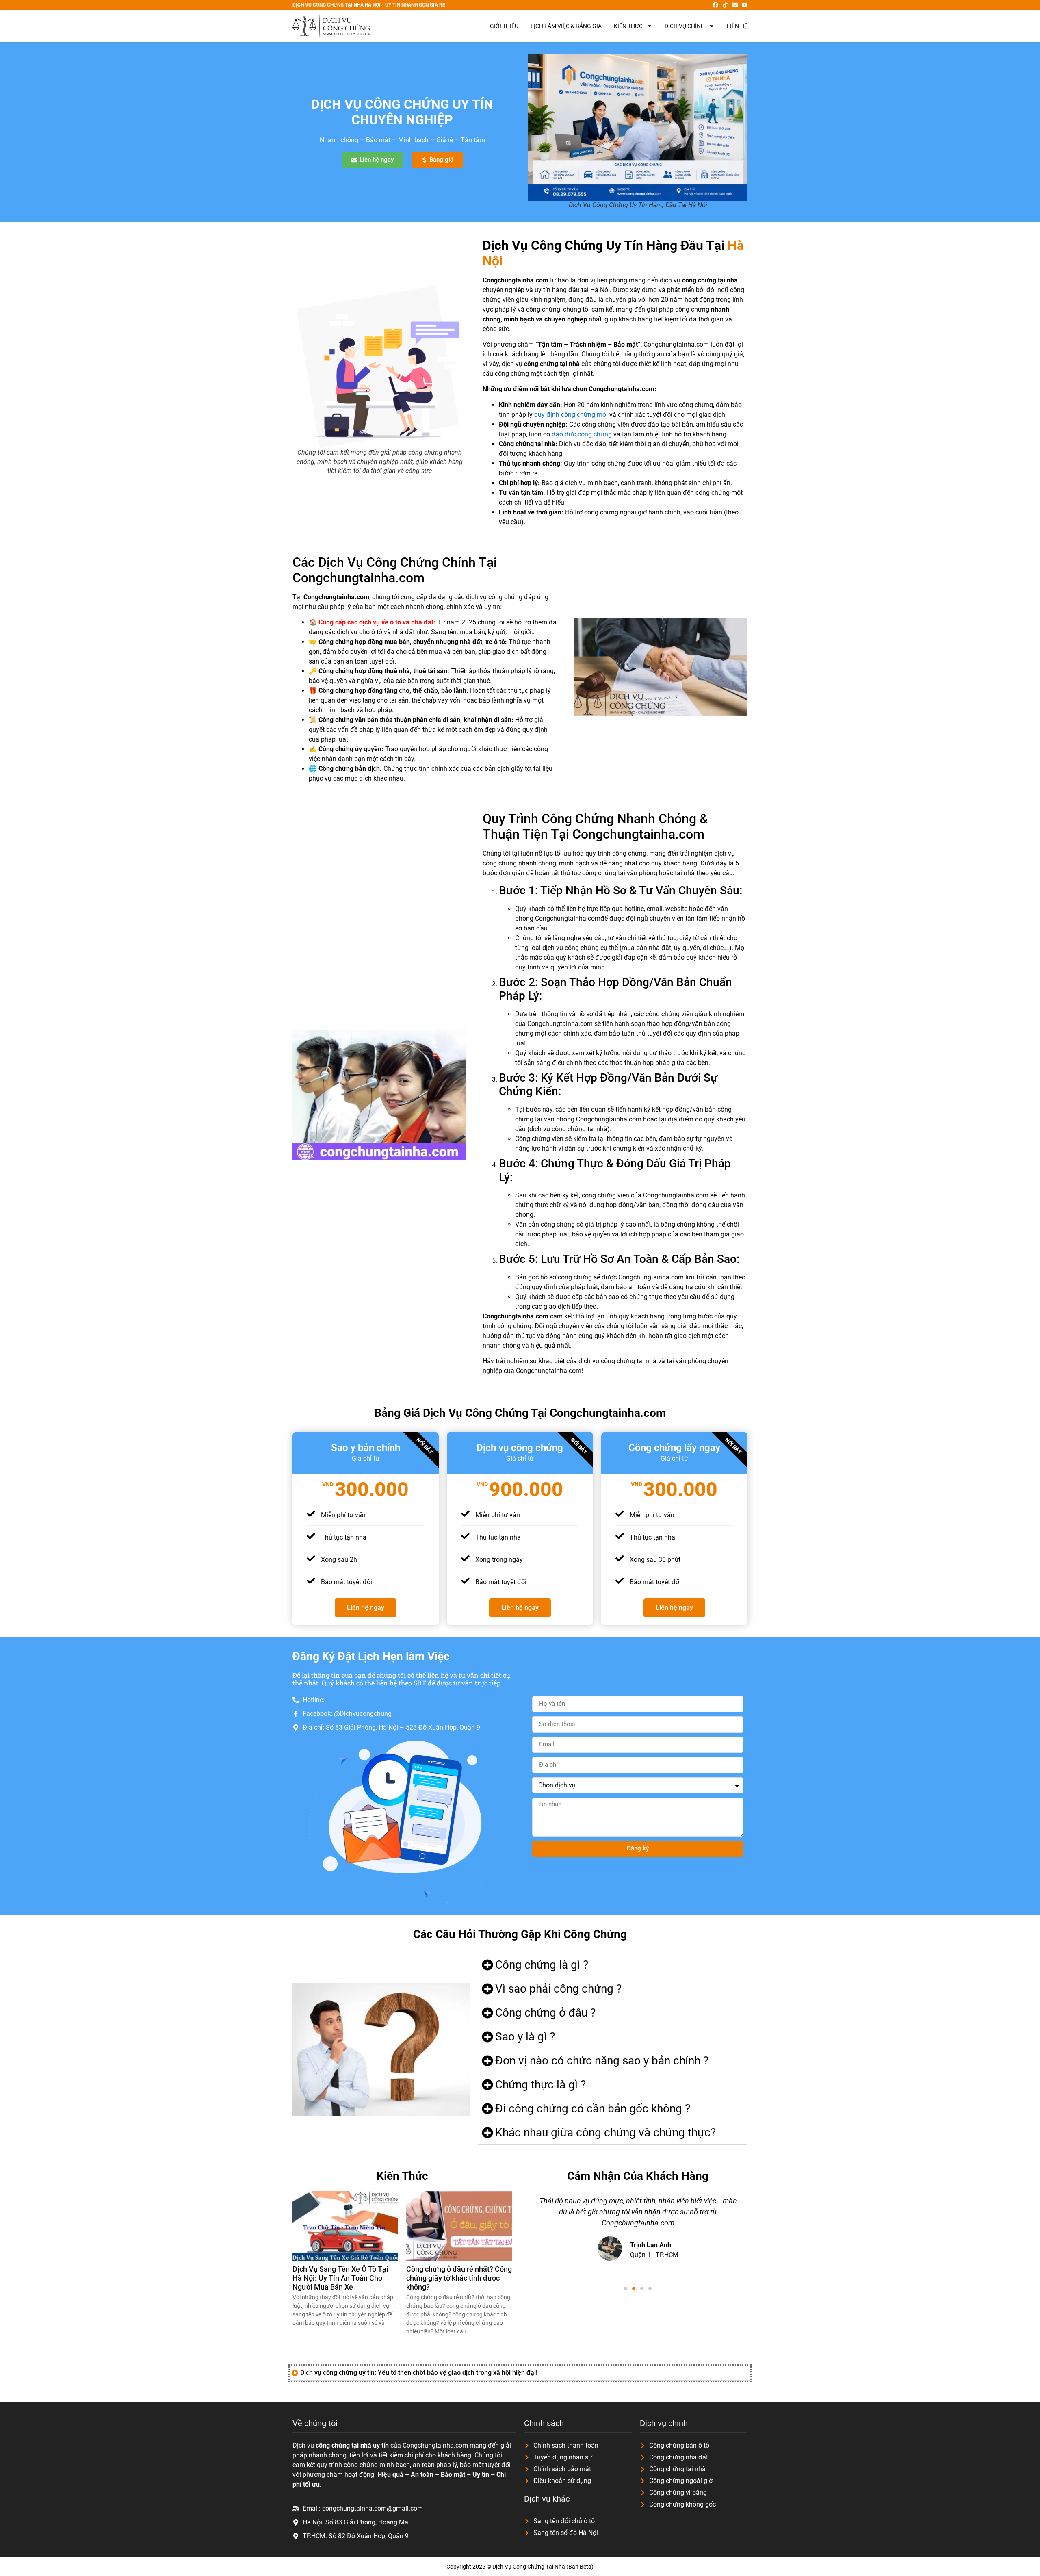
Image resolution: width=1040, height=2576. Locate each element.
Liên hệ (737, 26)
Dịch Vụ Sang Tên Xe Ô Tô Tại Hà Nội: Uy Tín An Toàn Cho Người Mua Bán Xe (340, 2278)
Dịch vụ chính (685, 26)
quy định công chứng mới (571, 415)
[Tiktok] (725, 5)
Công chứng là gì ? (542, 1965)
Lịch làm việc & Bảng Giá (566, 26)
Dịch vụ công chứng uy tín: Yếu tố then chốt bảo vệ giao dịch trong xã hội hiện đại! (419, 2373)
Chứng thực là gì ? (541, 2085)
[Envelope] (735, 5)
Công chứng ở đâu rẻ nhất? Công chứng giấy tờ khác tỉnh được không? (459, 2278)
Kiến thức (628, 26)
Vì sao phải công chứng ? (558, 1989)
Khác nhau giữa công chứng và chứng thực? (606, 2133)
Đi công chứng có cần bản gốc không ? (593, 2109)
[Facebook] (715, 5)
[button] (613, 1965)
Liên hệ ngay (366, 1608)
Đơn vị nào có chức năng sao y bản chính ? (602, 2061)
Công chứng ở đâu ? (545, 2013)
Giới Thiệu (504, 26)
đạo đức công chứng (582, 434)
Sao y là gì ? (525, 2037)
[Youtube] (745, 5)
